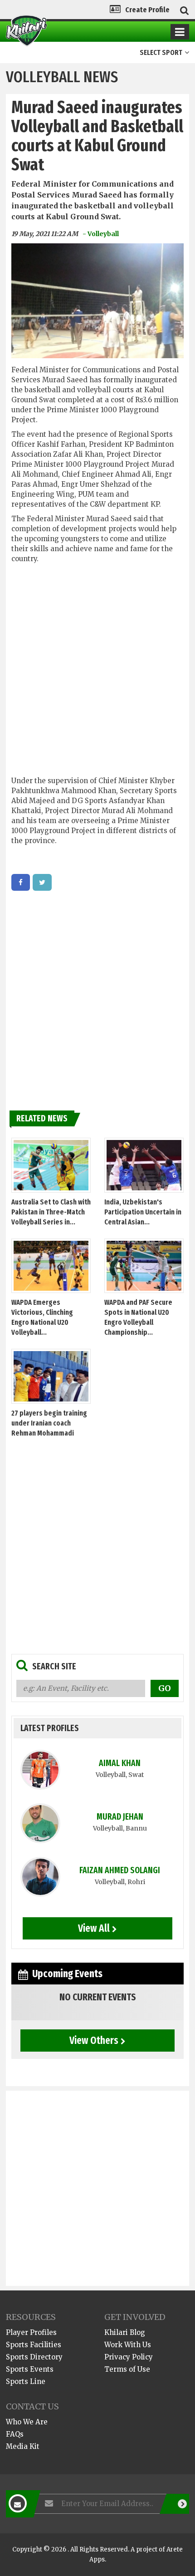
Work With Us (128, 2345)
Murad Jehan (120, 1817)
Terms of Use (127, 2369)
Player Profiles (31, 2332)
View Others (94, 2040)
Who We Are (27, 2422)
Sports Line (26, 2381)
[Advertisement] (97, 671)
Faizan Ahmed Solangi (120, 1870)
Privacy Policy (129, 2357)
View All (94, 1928)
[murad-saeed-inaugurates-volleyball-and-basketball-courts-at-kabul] (21, 882)
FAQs (15, 2434)
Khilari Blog (125, 2332)
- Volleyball (101, 234)
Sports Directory (34, 2357)
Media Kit (23, 2446)
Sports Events (30, 2369)
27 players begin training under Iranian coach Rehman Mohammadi (49, 1423)
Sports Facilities (34, 2345)
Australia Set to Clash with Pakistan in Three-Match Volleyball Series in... (51, 1212)
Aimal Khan (120, 1763)
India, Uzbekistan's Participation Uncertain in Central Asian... (143, 1212)
